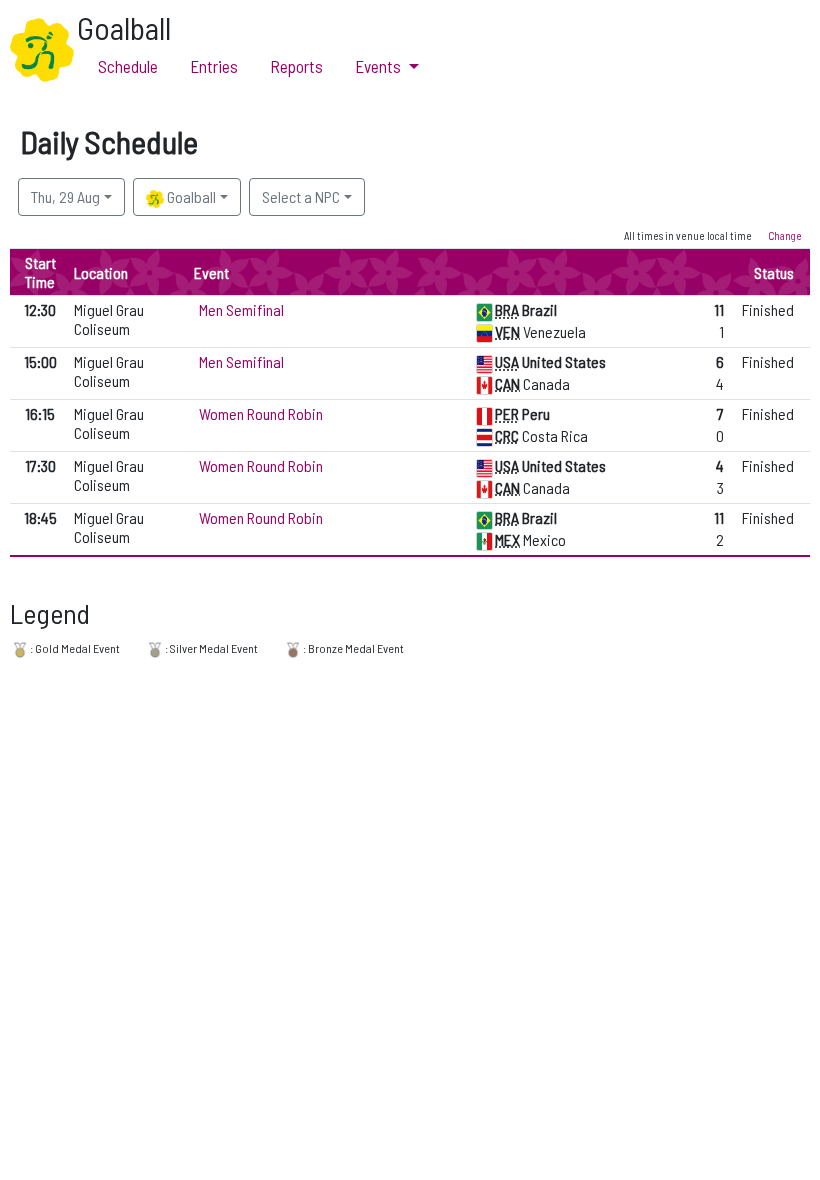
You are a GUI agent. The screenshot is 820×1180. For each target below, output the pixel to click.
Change (785, 235)
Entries (214, 66)
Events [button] (378, 66)
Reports (296, 66)
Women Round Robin (261, 413)
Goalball (190, 196)
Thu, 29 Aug (65, 196)
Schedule (128, 66)
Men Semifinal (241, 309)
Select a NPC (301, 196)
